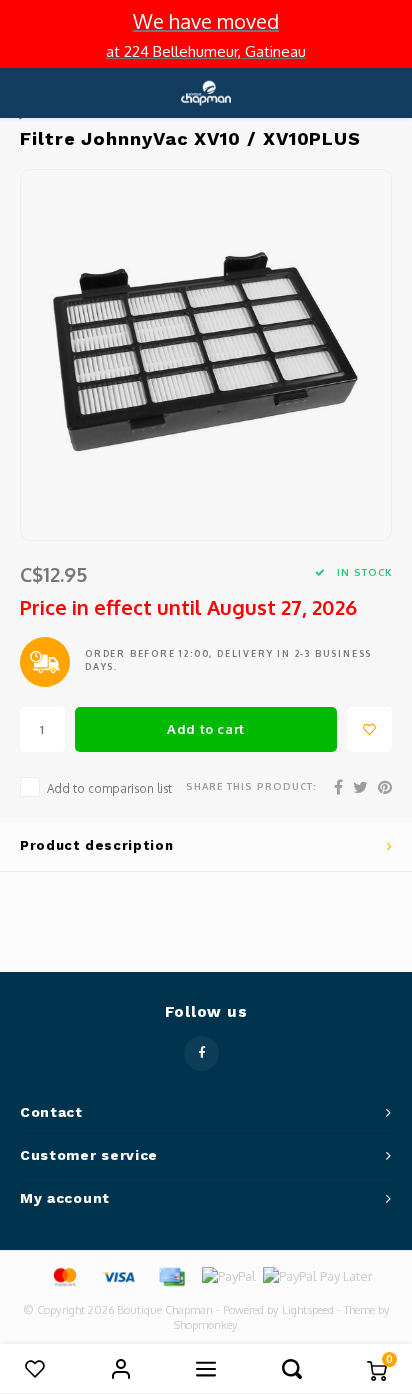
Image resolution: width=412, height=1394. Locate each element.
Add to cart (206, 729)
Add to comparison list (109, 788)
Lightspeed (308, 1310)
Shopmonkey (206, 1325)
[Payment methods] (64, 1275)
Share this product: (251, 786)
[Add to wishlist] (369, 729)
